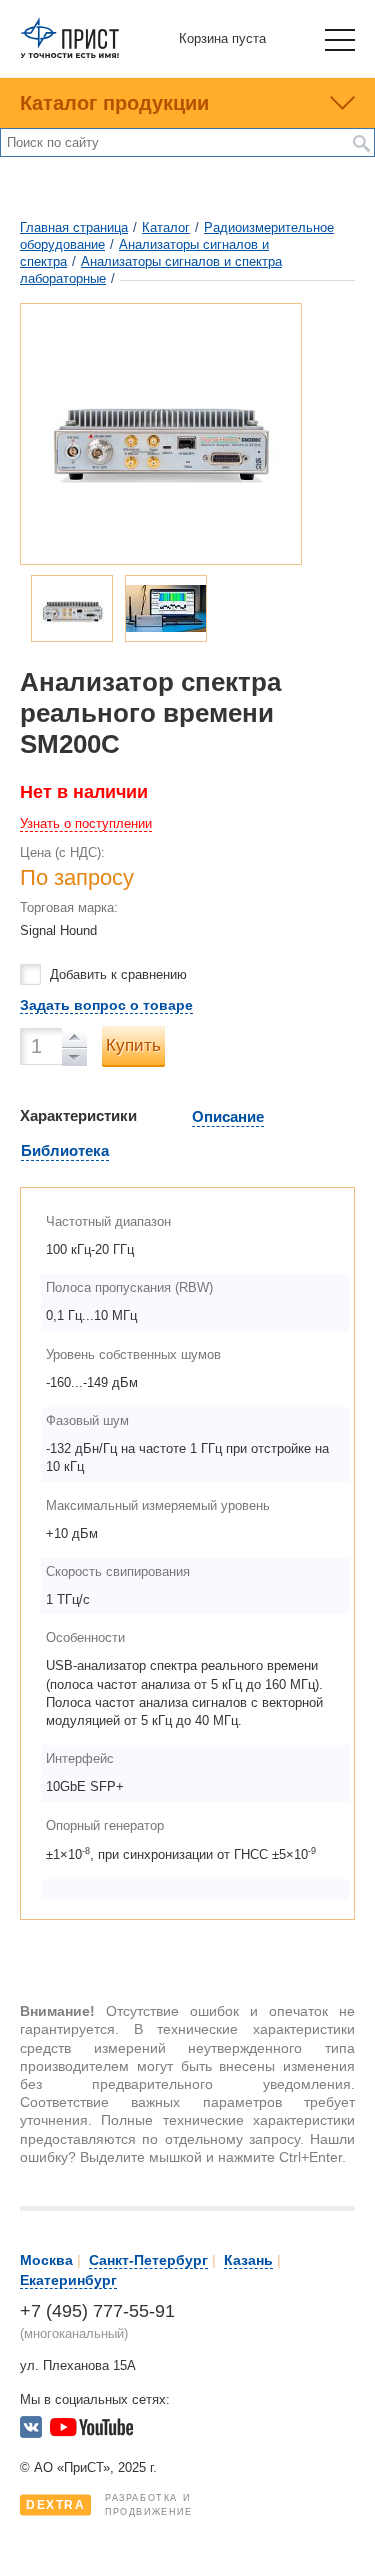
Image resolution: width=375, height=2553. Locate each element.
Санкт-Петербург (148, 2260)
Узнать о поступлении (86, 823)
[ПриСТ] (70, 54)
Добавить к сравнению (118, 974)
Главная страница (74, 227)
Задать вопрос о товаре (106, 1005)
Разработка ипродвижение (109, 2505)
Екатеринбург (68, 2280)
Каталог (166, 227)
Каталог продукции (114, 103)
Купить (133, 1045)
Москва (46, 2260)
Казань (248, 2260)
